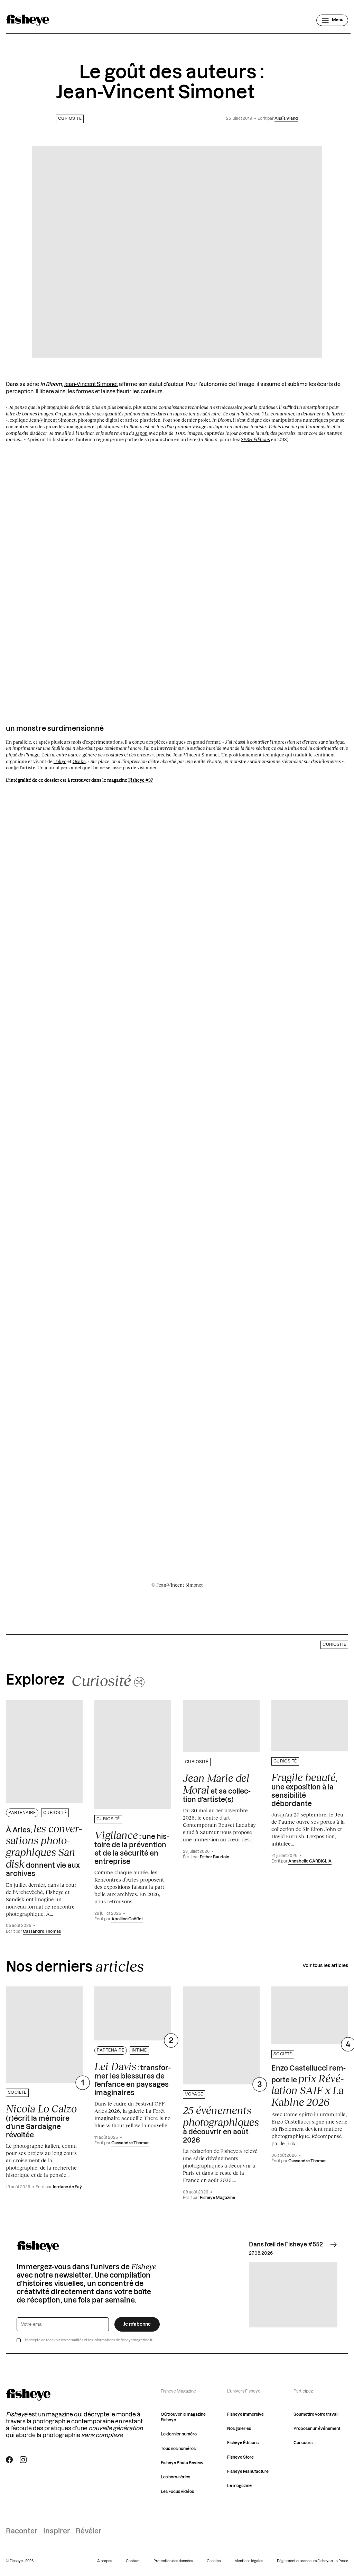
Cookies (214, 2561)
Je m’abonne (137, 2324)
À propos (105, 2561)
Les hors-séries (175, 2477)
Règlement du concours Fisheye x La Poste (313, 2561)
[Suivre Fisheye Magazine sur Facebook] (9, 2460)
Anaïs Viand (286, 119)
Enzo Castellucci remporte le (309, 2086)
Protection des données (173, 2561)
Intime (139, 2050)
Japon (141, 433)
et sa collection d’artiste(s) (217, 1788)
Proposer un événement (317, 2429)
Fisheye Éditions (243, 2443)
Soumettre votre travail (316, 2415)
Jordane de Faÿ (67, 2187)
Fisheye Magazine (217, 2198)
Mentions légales (249, 2561)
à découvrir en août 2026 (221, 2124)
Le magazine (239, 2486)
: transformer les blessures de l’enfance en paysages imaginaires (133, 2079)
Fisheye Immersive (245, 2415)
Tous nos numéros (178, 2449)
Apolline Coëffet (127, 1919)
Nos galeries (239, 2429)
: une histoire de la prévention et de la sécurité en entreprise (132, 1847)
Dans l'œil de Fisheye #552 (286, 2245)
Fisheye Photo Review (182, 2463)
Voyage (194, 2094)
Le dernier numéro (179, 2434)
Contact (133, 2561)
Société (17, 2093)
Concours (303, 2443)
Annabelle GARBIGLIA (310, 1861)
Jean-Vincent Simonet (91, 384)
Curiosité (70, 119)
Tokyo (60, 761)
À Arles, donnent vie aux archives (44, 1850)
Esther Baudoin (215, 1857)
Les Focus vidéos (177, 2492)
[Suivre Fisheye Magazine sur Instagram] (23, 2460)
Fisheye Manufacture (248, 2472)
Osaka (79, 761)
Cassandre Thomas (42, 1932)
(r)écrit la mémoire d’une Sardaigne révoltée (41, 2121)
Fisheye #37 (141, 780)
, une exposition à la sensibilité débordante (304, 1789)
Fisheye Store (240, 2457)
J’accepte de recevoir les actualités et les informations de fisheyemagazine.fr (88, 2340)
